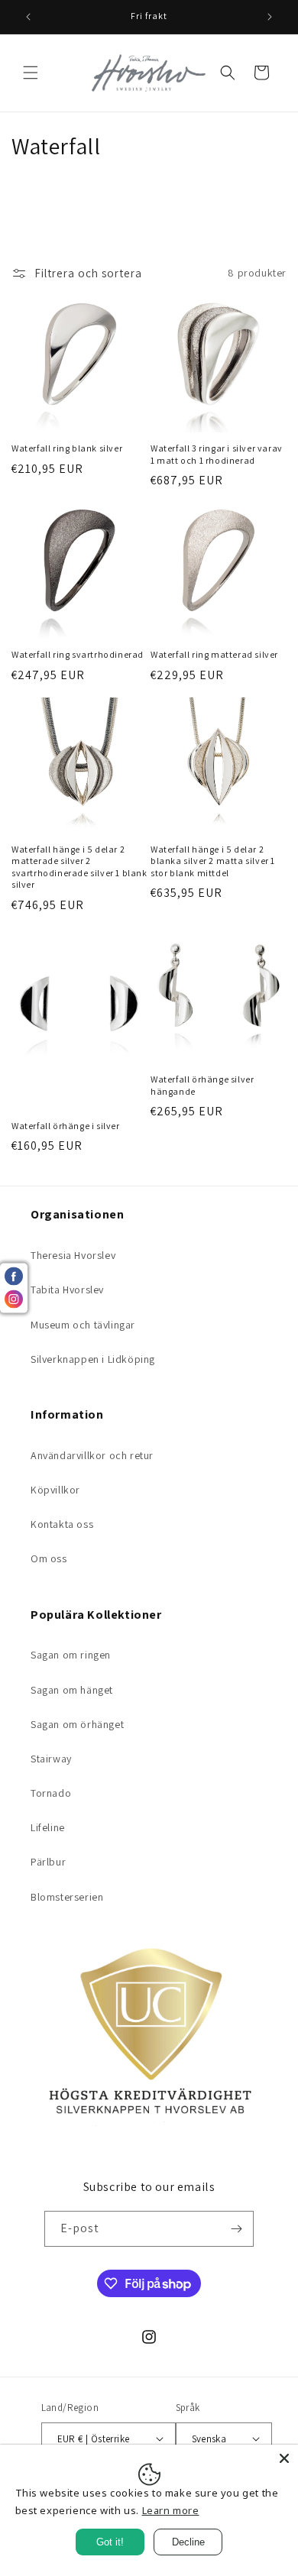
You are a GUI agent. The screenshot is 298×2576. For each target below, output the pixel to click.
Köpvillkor (55, 1490)
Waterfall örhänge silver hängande (202, 1085)
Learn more (171, 2510)
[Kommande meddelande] (270, 17)
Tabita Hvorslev (67, 1290)
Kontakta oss (62, 1524)
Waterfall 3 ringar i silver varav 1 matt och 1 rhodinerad (217, 454)
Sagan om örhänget (77, 1724)
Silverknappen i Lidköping (93, 1359)
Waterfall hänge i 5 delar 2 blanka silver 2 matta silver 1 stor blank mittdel (213, 861)
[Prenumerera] (236, 2229)
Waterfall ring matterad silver (214, 654)
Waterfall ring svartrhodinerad (78, 654)
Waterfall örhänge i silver (66, 1126)
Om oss (49, 1558)
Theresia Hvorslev (73, 1255)
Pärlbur (48, 1862)
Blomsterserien (67, 1897)
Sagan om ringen (71, 1655)
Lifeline (48, 1827)
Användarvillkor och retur (92, 1455)
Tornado (51, 1793)
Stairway (51, 1759)
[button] (31, 73)
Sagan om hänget (72, 1690)
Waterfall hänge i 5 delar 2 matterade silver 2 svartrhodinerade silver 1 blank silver (79, 867)
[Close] (284, 2458)
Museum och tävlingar (83, 1325)
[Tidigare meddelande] (28, 17)
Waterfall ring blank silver (67, 448)
